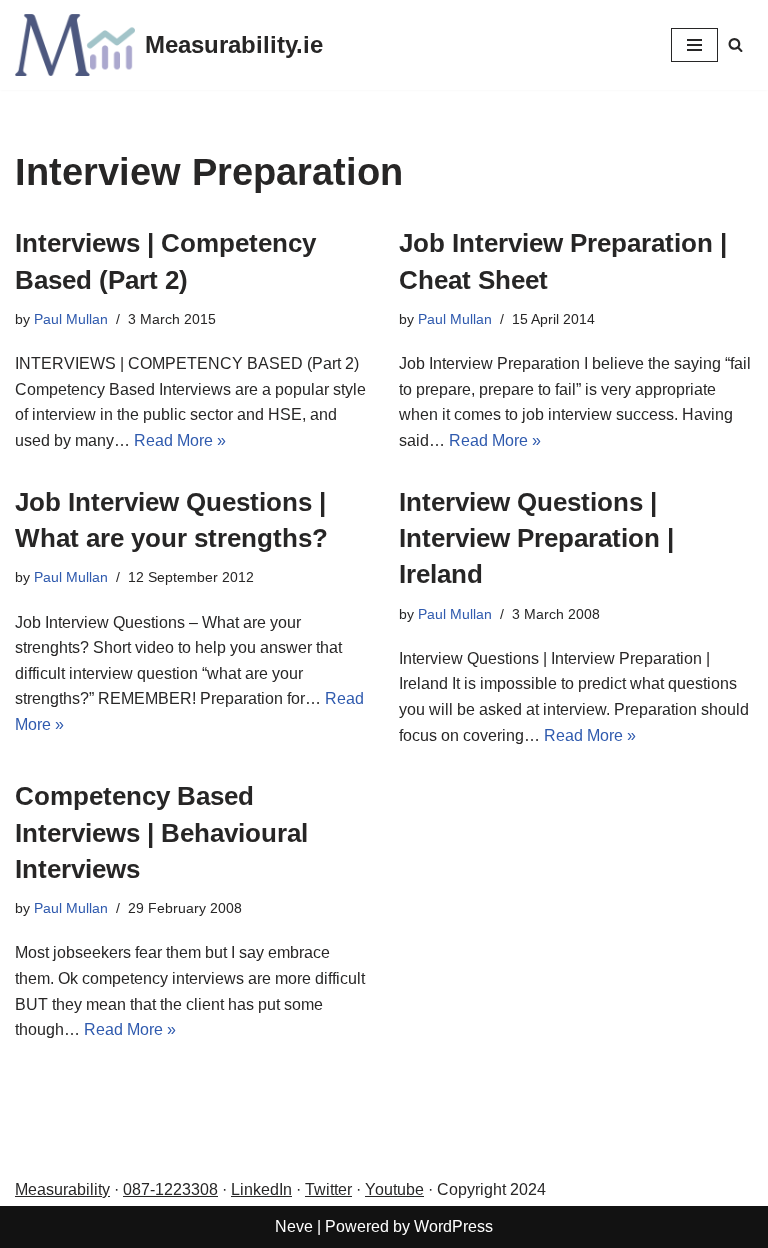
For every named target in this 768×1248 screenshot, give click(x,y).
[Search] (735, 44)
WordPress (453, 1226)
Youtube (394, 1189)
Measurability (62, 1189)
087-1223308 (170, 1189)
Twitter (328, 1189)
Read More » (180, 440)
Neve (294, 1226)
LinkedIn (261, 1189)
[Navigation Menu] (694, 45)
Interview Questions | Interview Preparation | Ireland (536, 538)
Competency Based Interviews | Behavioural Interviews (161, 832)
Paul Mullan (71, 319)
